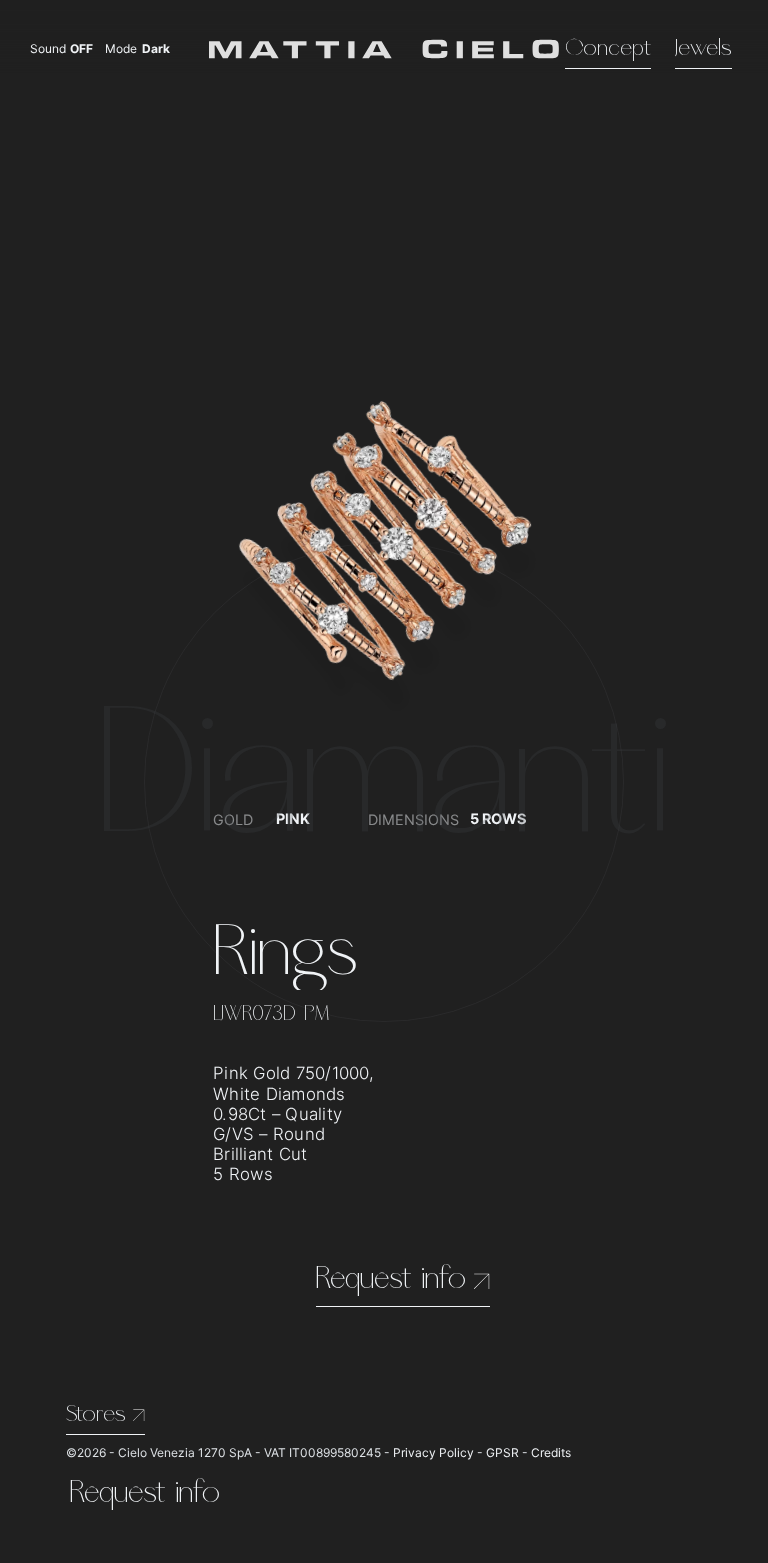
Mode (138, 49)
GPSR (502, 1452)
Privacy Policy (433, 1452)
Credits (551, 1452)
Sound (61, 49)
